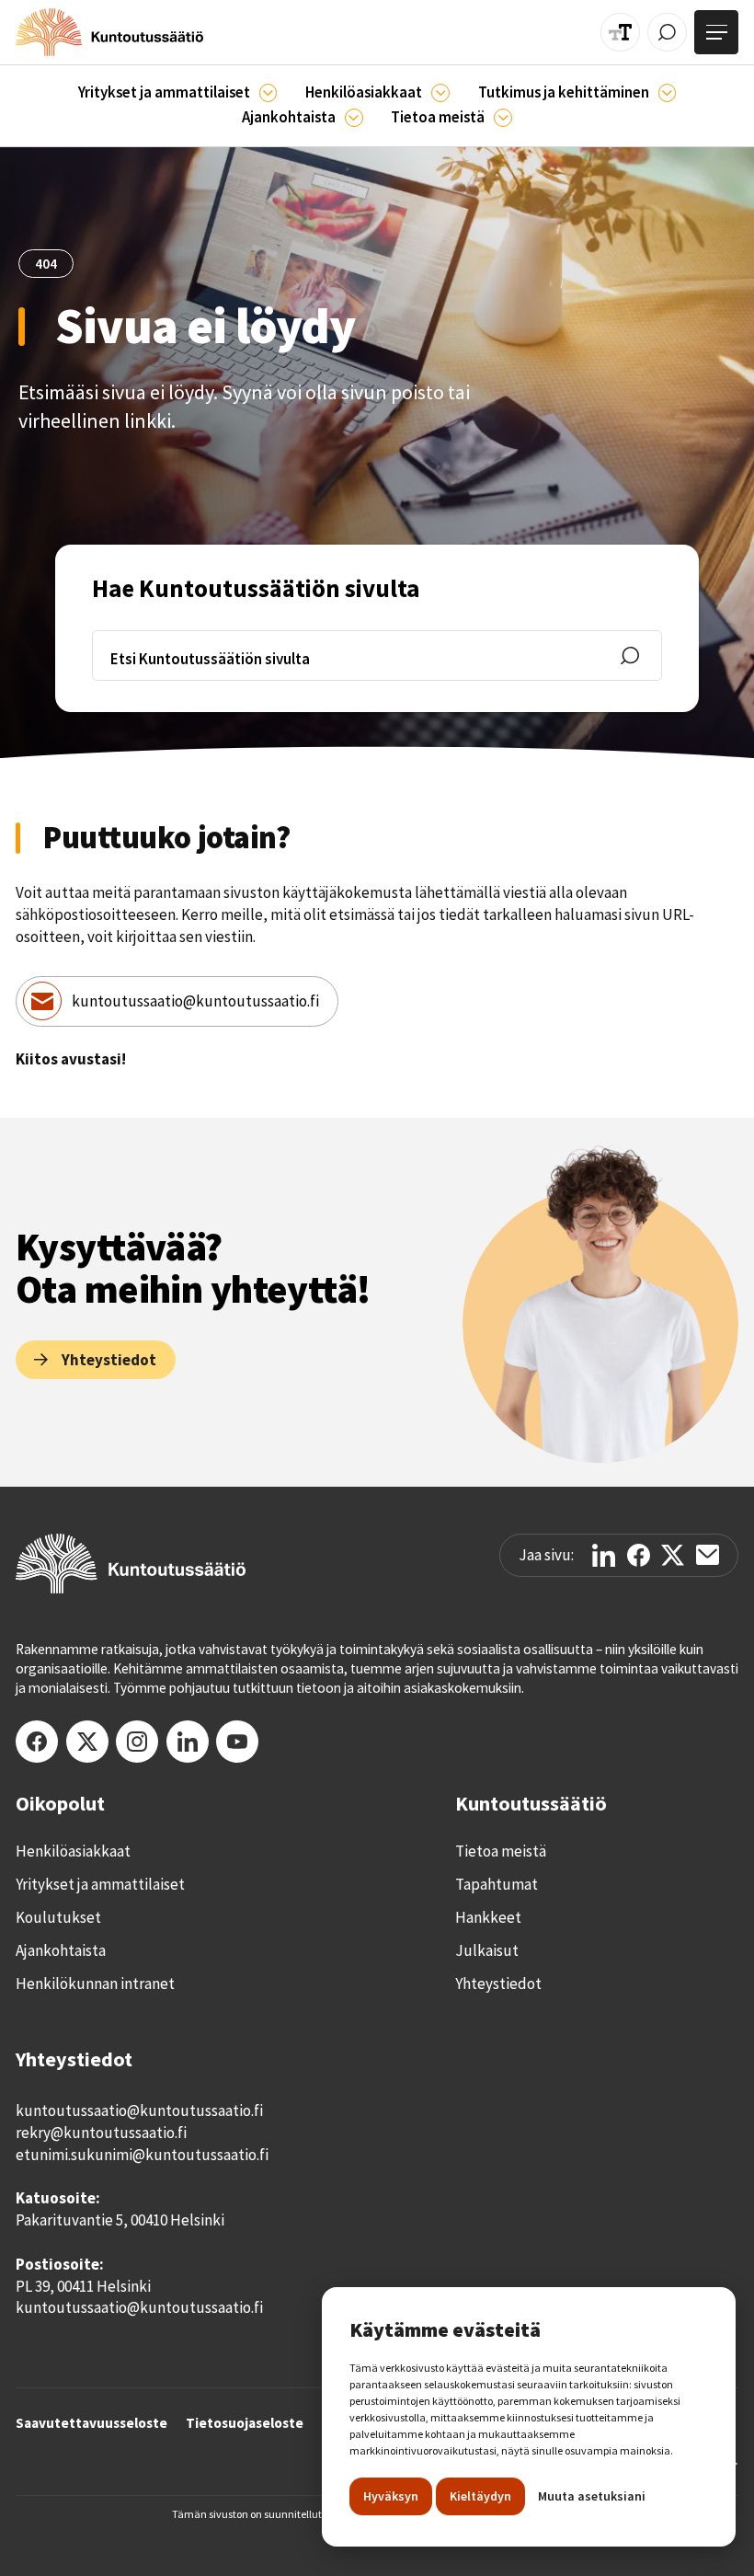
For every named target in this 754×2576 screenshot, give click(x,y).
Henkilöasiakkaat (73, 1851)
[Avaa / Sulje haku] (667, 33)
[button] (178, 93)
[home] (109, 32)
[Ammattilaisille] (268, 93)
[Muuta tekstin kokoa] (620, 33)
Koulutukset (58, 1917)
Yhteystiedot (498, 1984)
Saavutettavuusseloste (91, 2423)
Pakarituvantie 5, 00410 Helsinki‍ (120, 2220)
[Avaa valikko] (716, 32)
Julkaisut (487, 1950)
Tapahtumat (497, 1884)
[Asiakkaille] (440, 93)
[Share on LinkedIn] (604, 1555)
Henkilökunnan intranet (95, 1984)
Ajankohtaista (61, 1950)
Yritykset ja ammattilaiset (100, 1884)
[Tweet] (673, 1555)
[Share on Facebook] (639, 1555)
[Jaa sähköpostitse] (708, 1555)
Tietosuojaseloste (245, 2423)
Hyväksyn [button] (391, 2496)
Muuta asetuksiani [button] (592, 2496)
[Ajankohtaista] (668, 93)
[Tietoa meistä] (503, 118)
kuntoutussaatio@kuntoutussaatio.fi (195, 1001)
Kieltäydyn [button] (480, 2496)
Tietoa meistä (501, 1851)
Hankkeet (488, 1917)
